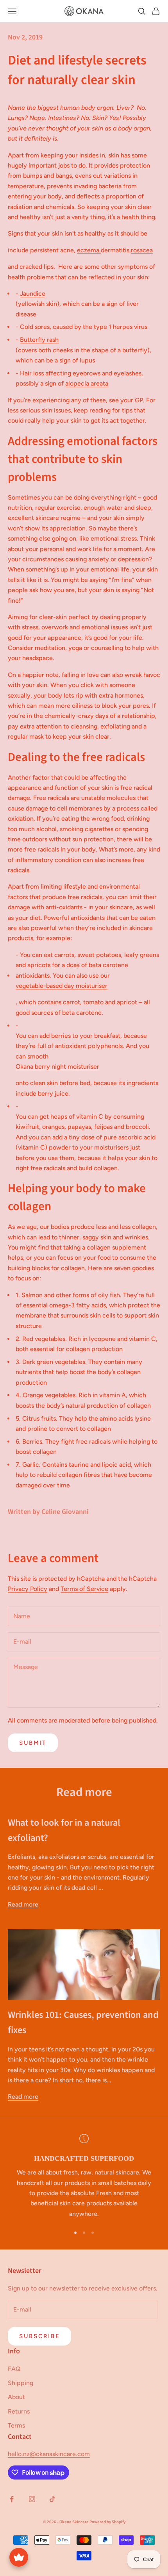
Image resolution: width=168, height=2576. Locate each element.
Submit (33, 1743)
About (16, 2397)
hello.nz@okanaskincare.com (49, 2454)
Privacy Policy (28, 1589)
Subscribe (39, 2336)
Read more (23, 1904)
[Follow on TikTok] (52, 2499)
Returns (19, 2411)
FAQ (14, 2369)
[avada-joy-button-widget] (19, 2557)
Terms (16, 2425)
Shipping (21, 2383)
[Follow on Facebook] (12, 2499)
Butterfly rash (39, 340)
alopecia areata (87, 383)
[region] (84, 2177)
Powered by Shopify (107, 2522)
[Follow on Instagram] (32, 2499)
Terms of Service (84, 1589)
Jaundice (33, 294)
